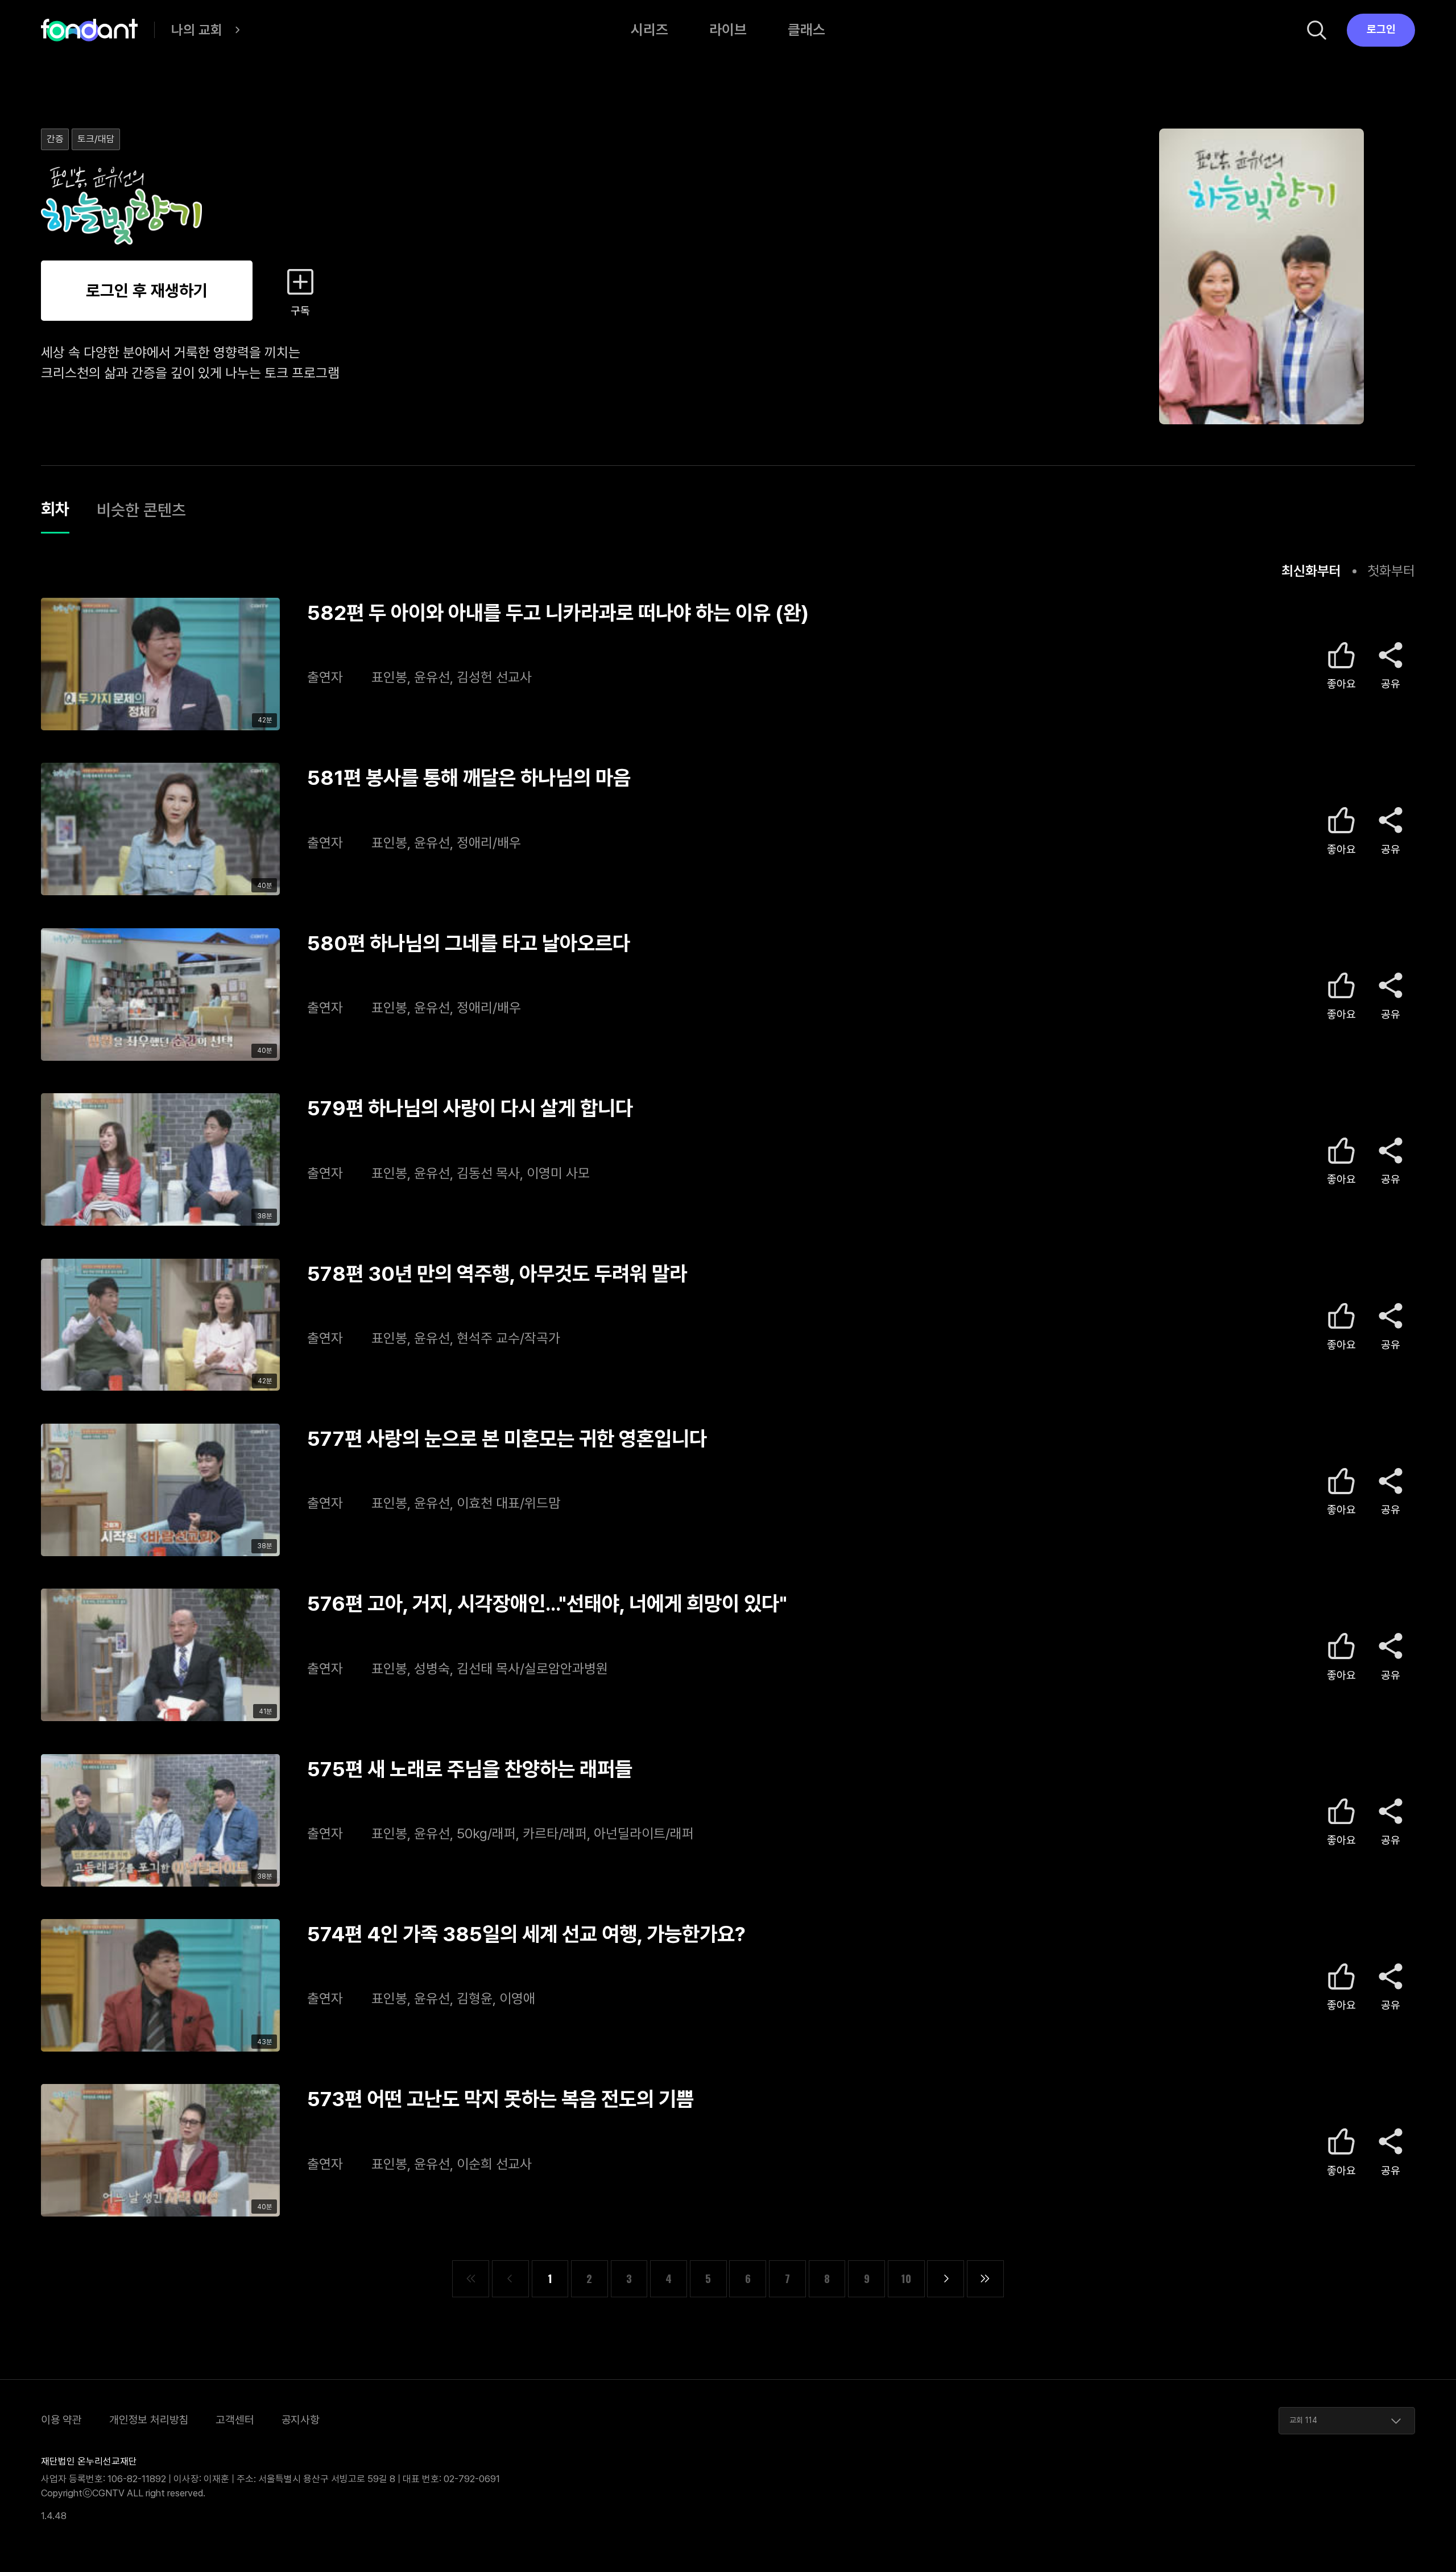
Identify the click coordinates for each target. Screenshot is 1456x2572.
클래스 (806, 30)
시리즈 (650, 30)
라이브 (728, 30)
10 (906, 2278)
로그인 (1381, 29)
